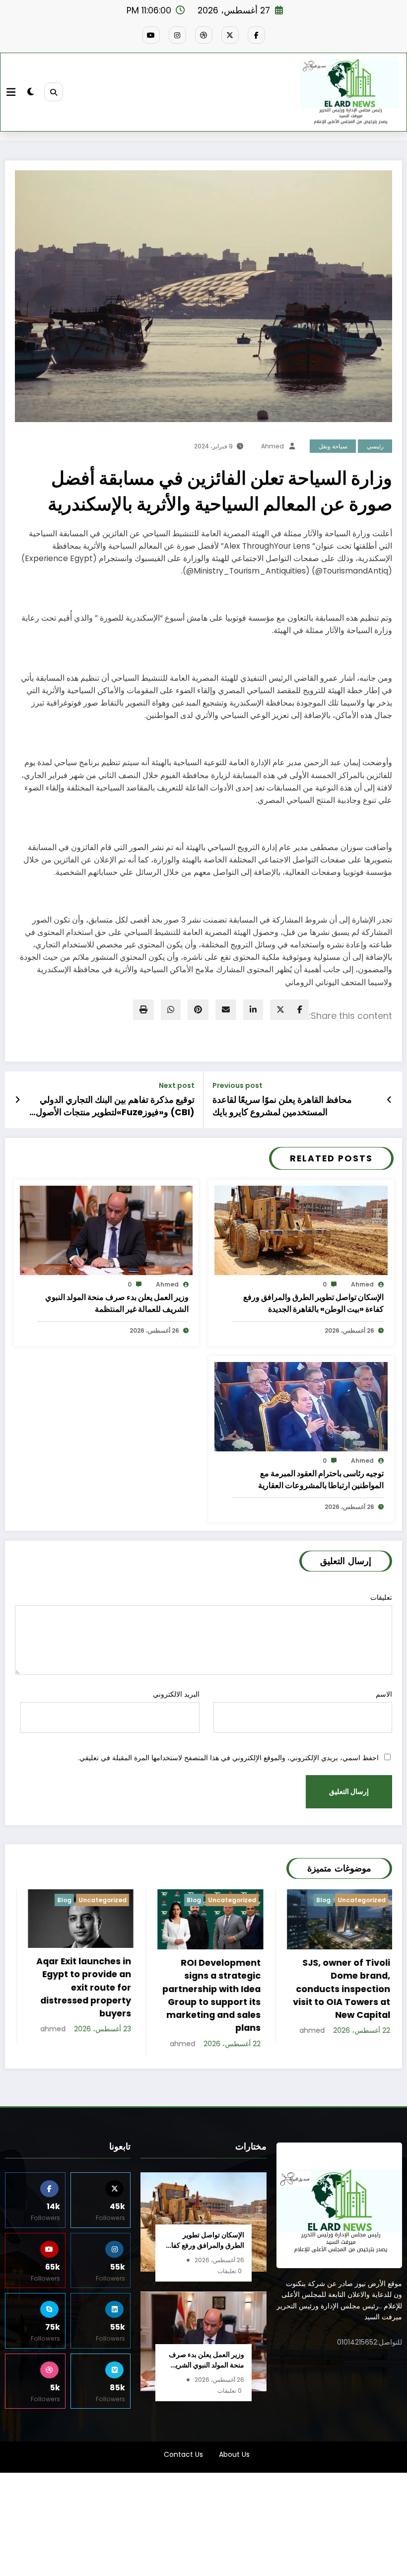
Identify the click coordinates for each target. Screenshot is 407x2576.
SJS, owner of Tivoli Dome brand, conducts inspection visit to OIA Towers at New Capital (211, 1989)
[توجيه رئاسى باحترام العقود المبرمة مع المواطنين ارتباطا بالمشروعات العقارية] (301, 1406)
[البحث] (54, 92)
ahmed (272, 446)
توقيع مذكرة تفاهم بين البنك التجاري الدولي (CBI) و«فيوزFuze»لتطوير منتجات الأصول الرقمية (115, 1106)
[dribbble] (204, 35)
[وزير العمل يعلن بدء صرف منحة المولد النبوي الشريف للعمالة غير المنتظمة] (106, 1230)
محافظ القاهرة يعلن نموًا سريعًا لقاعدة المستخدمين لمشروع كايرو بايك (282, 1106)
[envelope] (226, 1010)
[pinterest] (198, 1010)
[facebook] (300, 1010)
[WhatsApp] (171, 1010)
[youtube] (151, 35)
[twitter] (280, 1010)
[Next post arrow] (18, 1100)
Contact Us (183, 2454)
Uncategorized (102, 1900)
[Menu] (11, 92)
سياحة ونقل (333, 446)
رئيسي (375, 446)
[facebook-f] (256, 35)
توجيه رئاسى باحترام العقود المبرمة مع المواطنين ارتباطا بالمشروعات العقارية (321, 1479)
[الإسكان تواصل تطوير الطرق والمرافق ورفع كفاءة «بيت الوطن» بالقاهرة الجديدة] (301, 1230)
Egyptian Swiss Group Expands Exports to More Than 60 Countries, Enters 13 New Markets (340, 1991)
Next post (177, 1086)
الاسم (384, 1694)
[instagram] (177, 35)
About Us (234, 2454)
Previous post (237, 1086)
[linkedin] (253, 1010)
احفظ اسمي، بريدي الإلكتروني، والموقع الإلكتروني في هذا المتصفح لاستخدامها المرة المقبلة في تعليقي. (228, 1758)
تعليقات (381, 1597)
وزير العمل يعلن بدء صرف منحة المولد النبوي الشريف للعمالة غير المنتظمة (117, 1303)
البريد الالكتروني (176, 1694)
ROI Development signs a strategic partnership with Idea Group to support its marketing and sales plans (81, 1995)
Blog (63, 1900)
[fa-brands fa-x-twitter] (230, 35)
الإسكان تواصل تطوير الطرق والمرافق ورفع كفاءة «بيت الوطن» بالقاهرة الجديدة (313, 1303)
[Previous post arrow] (389, 1100)
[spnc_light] (31, 92)
